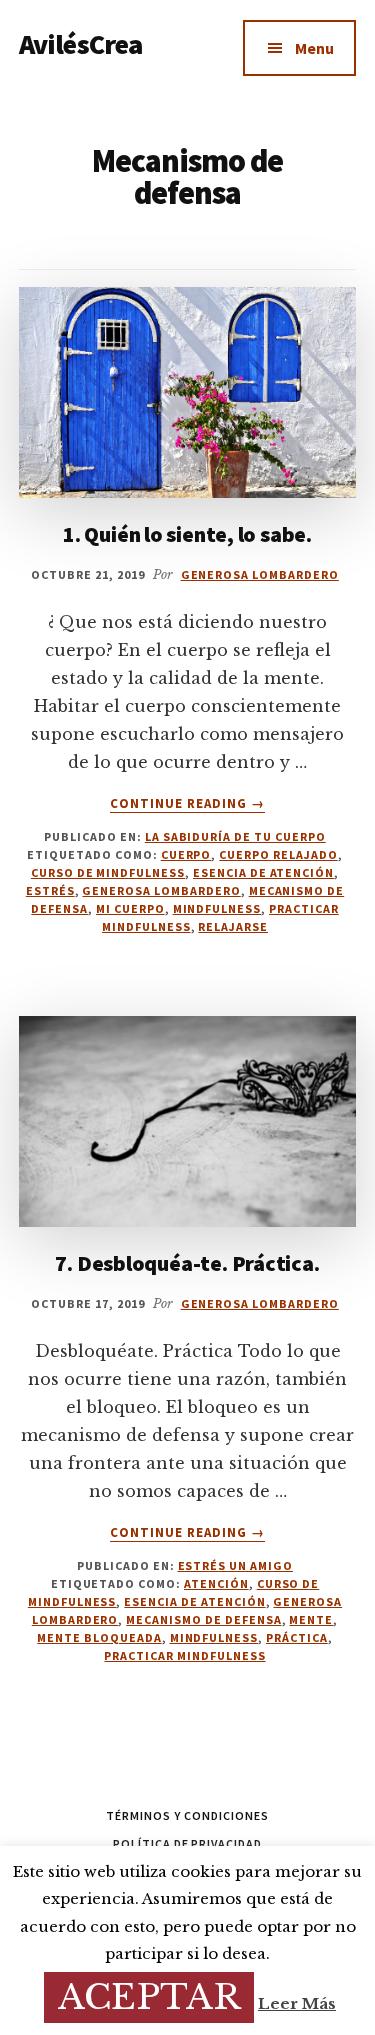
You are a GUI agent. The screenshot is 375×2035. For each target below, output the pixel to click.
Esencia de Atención (263, 872)
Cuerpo (186, 854)
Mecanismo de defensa (203, 1619)
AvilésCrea (81, 44)
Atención (216, 1583)
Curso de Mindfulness (108, 872)
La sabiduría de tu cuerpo (235, 836)
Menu (314, 48)
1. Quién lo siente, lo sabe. (187, 534)
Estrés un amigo (235, 1565)
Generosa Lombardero (161, 890)
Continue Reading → (188, 804)
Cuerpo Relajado (278, 854)
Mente (311, 1619)
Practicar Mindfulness (184, 1655)
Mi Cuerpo (130, 908)
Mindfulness (217, 908)
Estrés (50, 890)
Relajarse (233, 926)
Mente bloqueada (99, 1637)
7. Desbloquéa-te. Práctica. (187, 1263)
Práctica (297, 1637)
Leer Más (297, 2003)
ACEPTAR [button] (149, 1997)
